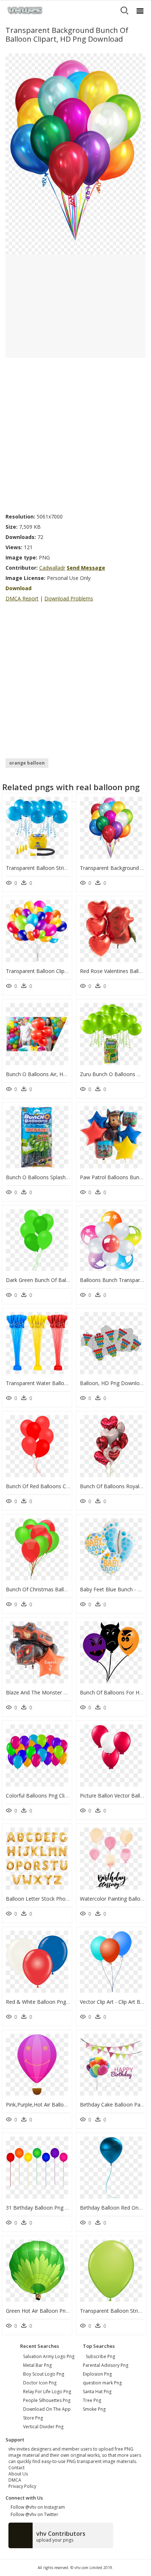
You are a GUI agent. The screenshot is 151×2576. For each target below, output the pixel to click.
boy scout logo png (44, 2374)
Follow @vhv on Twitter (33, 2514)
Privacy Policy (22, 2486)
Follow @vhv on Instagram (37, 2507)
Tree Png (92, 2400)
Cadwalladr (52, 568)
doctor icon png (40, 2383)
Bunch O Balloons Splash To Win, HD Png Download (69, 1177)
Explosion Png (97, 2374)
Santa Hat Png (97, 2392)
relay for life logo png (47, 2392)
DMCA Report (22, 598)
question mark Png (102, 2383)
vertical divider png (43, 2427)
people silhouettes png (47, 2400)
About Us (18, 2474)
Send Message (86, 568)
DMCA (15, 2480)
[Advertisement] (75, 433)
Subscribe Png (100, 2356)
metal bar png (37, 2365)
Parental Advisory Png (106, 2365)
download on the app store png (47, 2413)
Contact (16, 2468)
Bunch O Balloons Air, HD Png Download (55, 1074)
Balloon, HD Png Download (113, 1383)
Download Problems (69, 598)
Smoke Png (94, 2409)
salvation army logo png (49, 2356)
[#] (75, 153)
